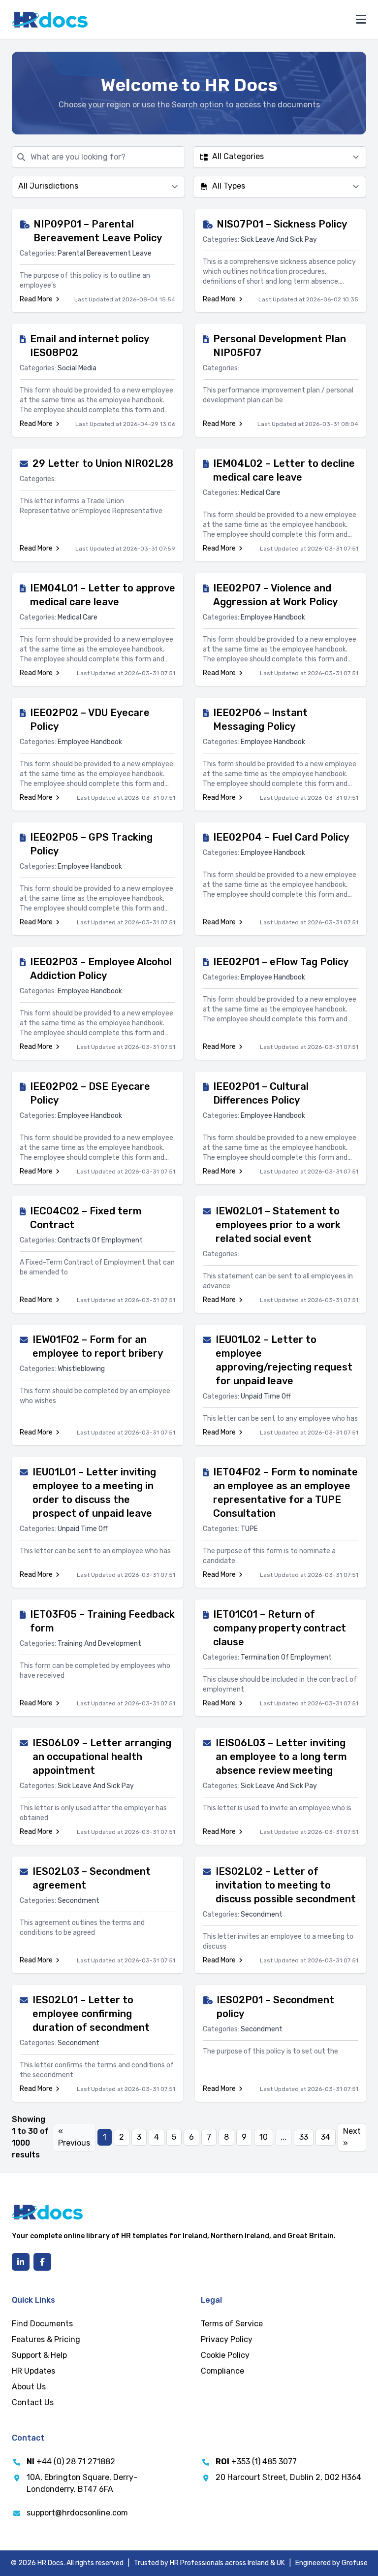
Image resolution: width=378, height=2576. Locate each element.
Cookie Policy (225, 2355)
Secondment (79, 1901)
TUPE (249, 1529)
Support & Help (39, 2355)
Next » (352, 2137)
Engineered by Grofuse (331, 2563)
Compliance (222, 2371)
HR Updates (33, 2371)
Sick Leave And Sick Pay (279, 240)
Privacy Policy (227, 2339)
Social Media (77, 368)
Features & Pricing (46, 2339)
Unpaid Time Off (266, 1396)
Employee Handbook (273, 617)
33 (304, 2137)
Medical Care (261, 493)
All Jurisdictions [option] (48, 186)
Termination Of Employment (286, 1657)
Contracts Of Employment (100, 1240)
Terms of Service (232, 2324)
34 (326, 2137)
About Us (29, 2387)
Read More (36, 299)
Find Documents (42, 2324)
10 (264, 2137)
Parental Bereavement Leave (105, 253)
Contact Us (33, 2402)
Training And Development (99, 1644)
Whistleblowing (81, 1369)
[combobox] (280, 157)
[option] (276, 157)
